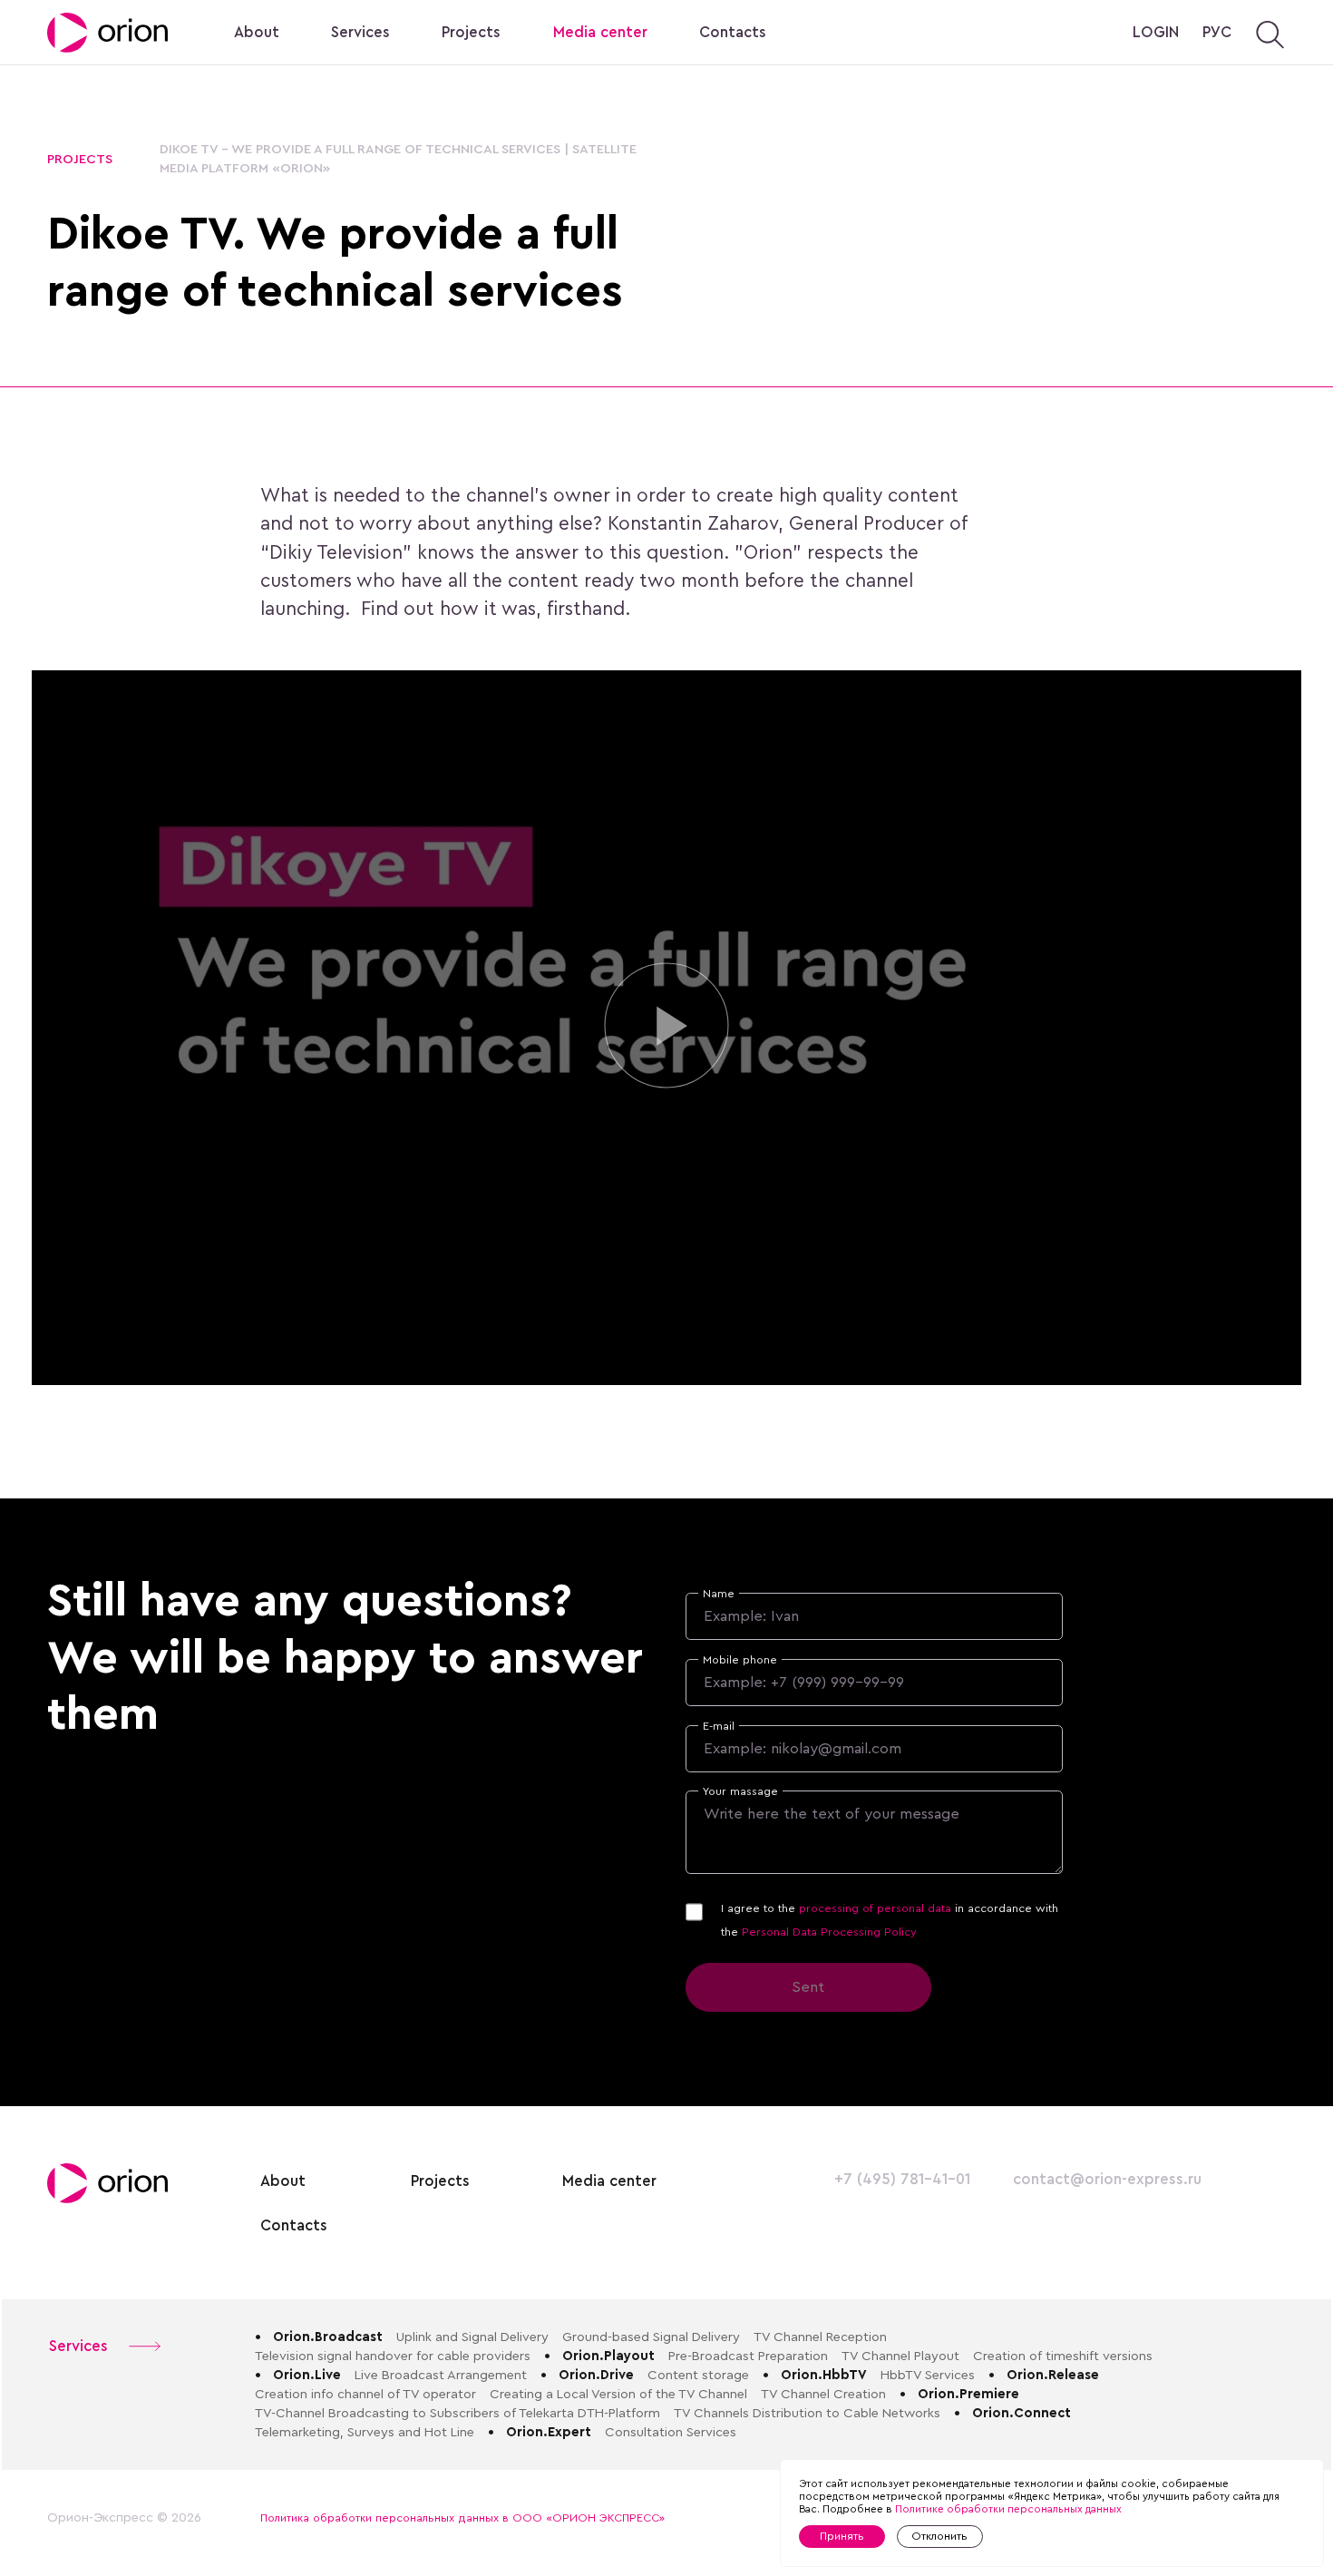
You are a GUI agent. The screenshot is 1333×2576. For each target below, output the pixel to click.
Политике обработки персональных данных (1008, 2509)
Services (360, 33)
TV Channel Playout (900, 2356)
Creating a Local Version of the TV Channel (618, 2394)
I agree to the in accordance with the (890, 1920)
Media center (600, 33)
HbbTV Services (928, 2375)
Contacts (733, 33)
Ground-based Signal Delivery (651, 2337)
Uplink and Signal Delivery (472, 2337)
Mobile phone (740, 1660)
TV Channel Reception (820, 2337)
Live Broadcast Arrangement (441, 2375)
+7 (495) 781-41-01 (902, 2180)
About (257, 33)
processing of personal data (875, 1908)
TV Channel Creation (823, 2394)
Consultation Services (671, 2432)
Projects (471, 33)
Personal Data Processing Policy (829, 1932)
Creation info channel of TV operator (365, 2394)
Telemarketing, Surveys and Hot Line (365, 2432)
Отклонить (939, 2536)
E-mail (719, 1726)
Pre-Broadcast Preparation (748, 2356)
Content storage (698, 2375)
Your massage (740, 1791)
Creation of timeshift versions (1063, 2356)
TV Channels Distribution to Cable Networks (807, 2413)
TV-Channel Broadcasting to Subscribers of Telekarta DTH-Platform (457, 2413)
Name (719, 1594)
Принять (842, 2536)
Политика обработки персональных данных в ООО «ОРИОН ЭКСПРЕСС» (462, 2518)
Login (1156, 33)
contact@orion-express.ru (1107, 2180)
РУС (1217, 33)
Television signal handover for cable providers (393, 2356)
